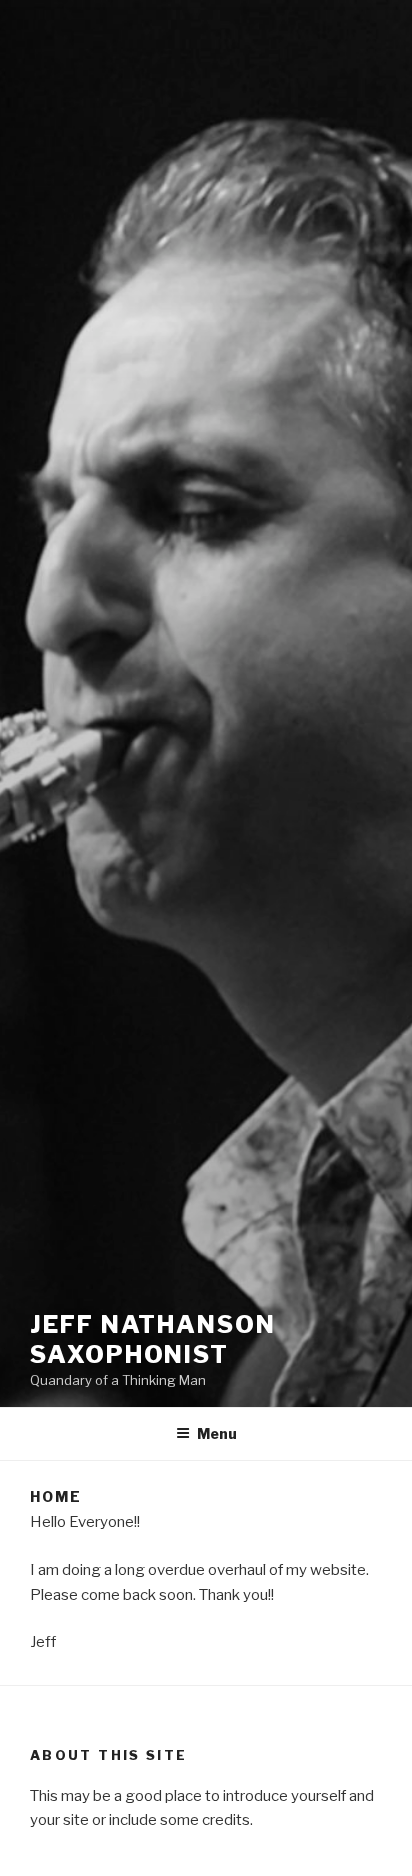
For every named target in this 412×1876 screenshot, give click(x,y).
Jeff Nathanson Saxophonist (153, 1339)
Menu (217, 1433)
